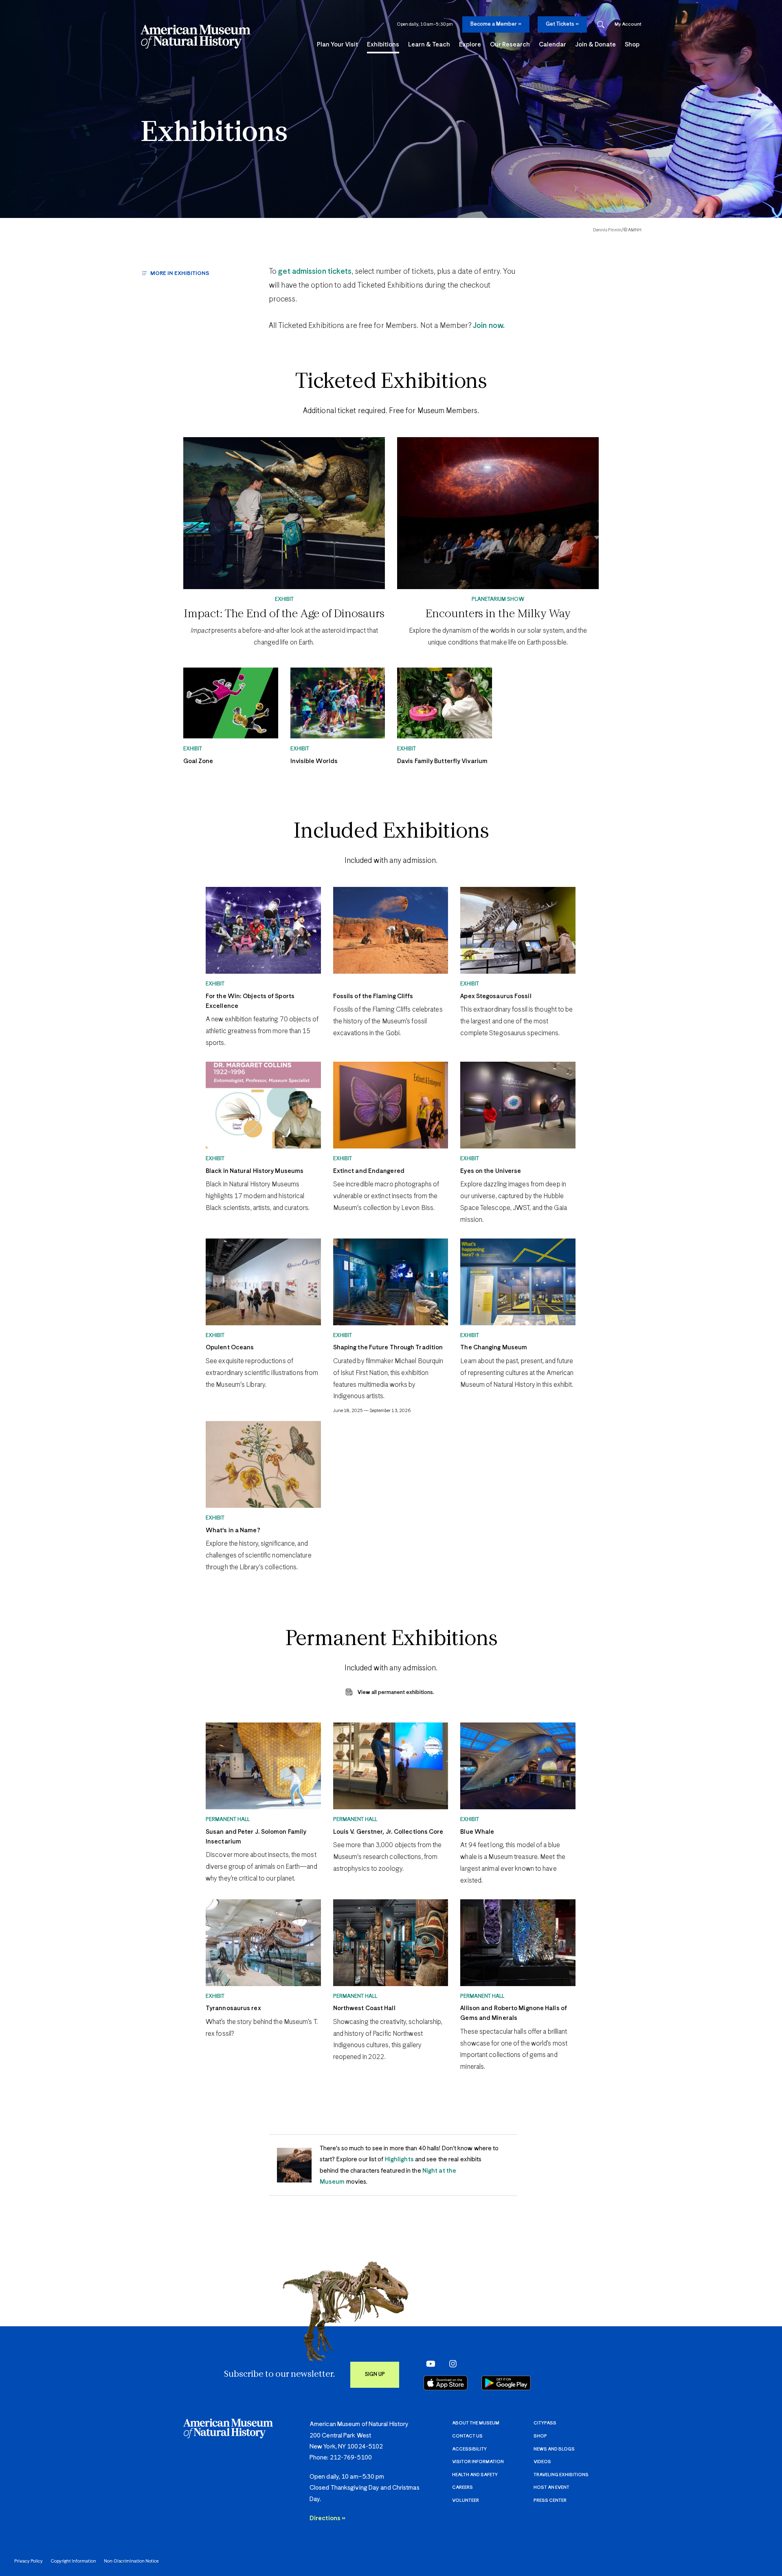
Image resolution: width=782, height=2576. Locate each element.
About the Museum (476, 2423)
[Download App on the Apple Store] (446, 2383)
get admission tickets (315, 272)
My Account (628, 24)
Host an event (551, 2487)
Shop (540, 2436)
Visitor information (478, 2462)
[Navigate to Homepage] (195, 37)
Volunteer (466, 2500)
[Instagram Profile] (450, 2364)
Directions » (327, 2518)
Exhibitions (214, 133)
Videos (542, 2462)
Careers (462, 2487)
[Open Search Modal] (601, 25)
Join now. (488, 326)
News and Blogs (554, 2449)
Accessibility (469, 2449)
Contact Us (467, 2436)
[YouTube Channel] (429, 2364)
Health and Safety (475, 2475)
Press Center (550, 2500)
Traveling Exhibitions (561, 2475)
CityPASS (545, 2423)
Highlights (399, 2159)
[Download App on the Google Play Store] (506, 2383)
